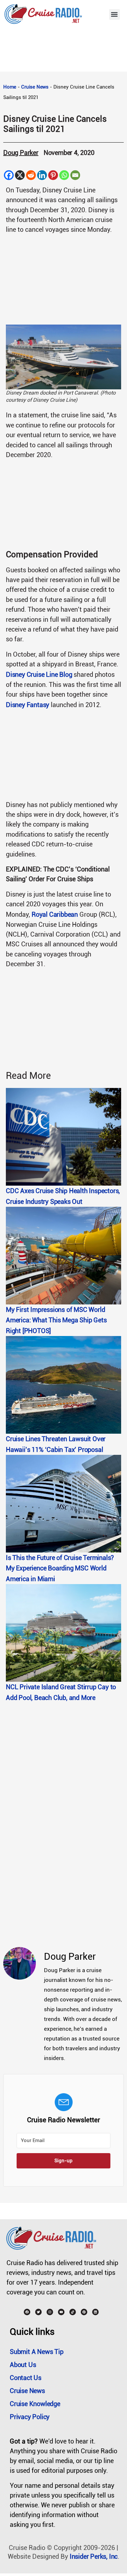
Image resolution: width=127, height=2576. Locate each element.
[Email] (75, 175)
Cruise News (35, 87)
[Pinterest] (53, 175)
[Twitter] (38, 2312)
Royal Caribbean (55, 914)
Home (10, 87)
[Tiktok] (73, 2312)
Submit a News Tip (37, 2352)
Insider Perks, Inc (94, 2556)
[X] (20, 175)
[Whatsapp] (64, 175)
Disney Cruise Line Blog (39, 675)
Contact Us (26, 2378)
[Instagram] (50, 2312)
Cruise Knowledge (35, 2404)
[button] (114, 14)
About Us (23, 2365)
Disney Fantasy (28, 705)
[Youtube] (61, 2312)
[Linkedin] (42, 175)
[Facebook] (9, 175)
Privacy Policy (30, 2417)
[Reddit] (31, 175)
